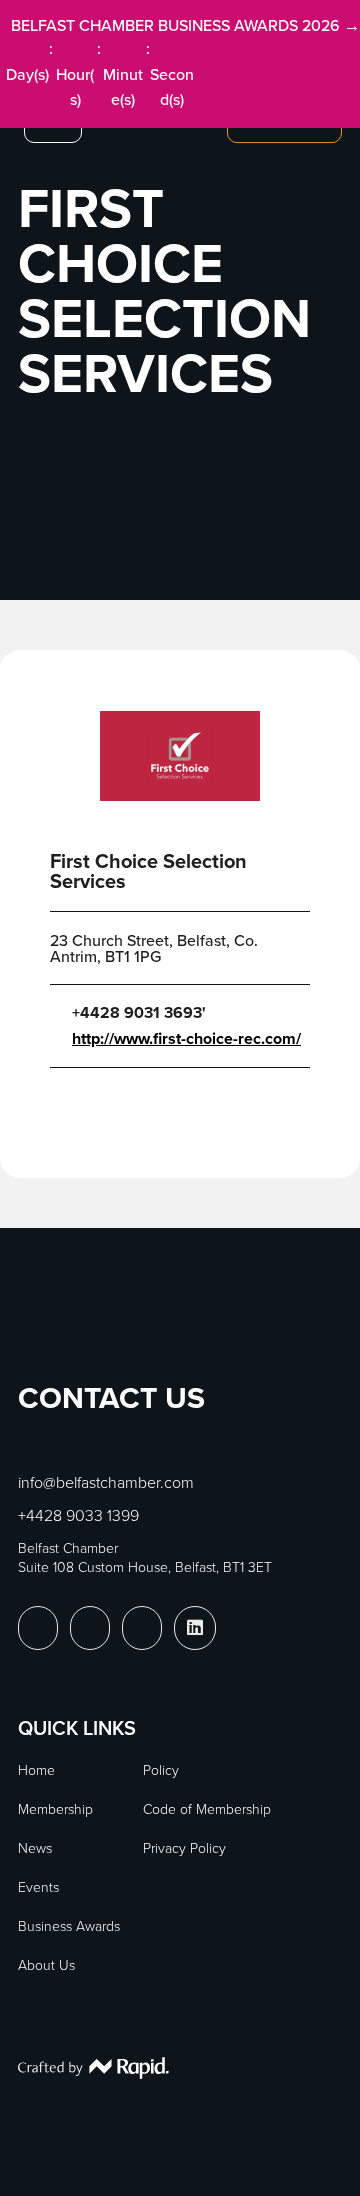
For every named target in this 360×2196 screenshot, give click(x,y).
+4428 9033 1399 (78, 1515)
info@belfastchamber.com (106, 1482)
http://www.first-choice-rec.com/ (186, 1039)
